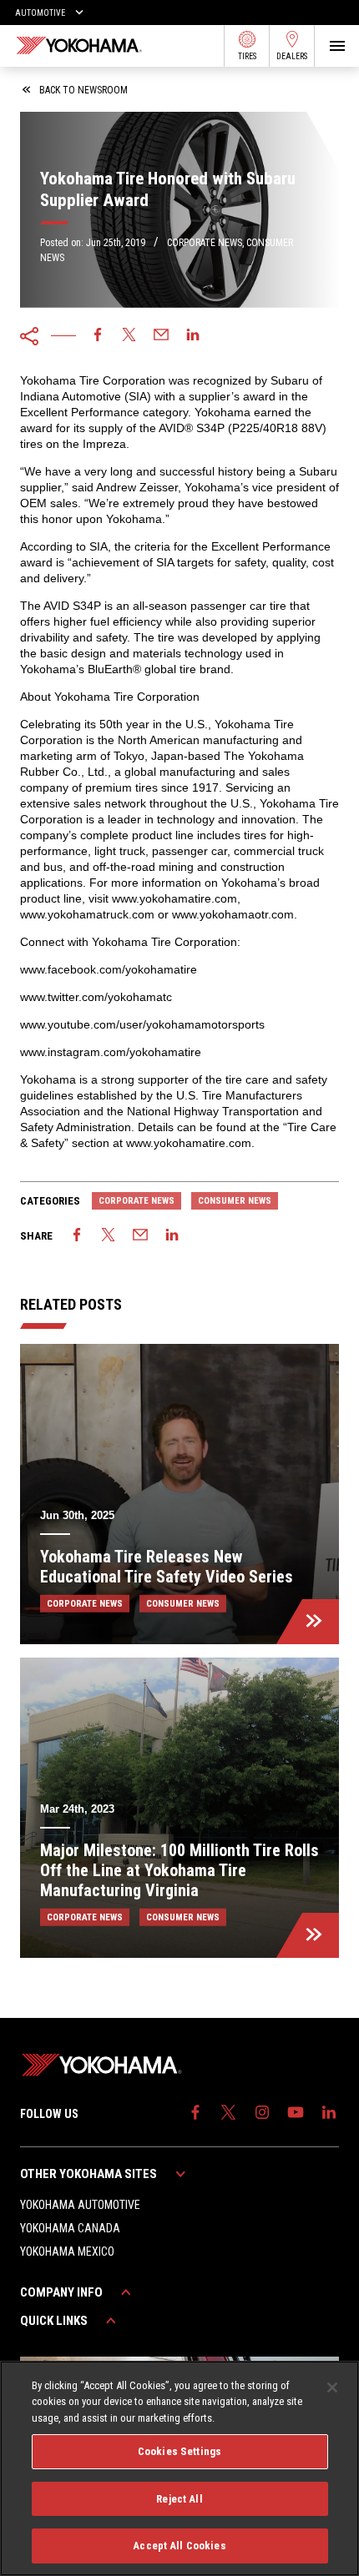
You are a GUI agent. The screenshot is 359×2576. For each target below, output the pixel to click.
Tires (247, 56)
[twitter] (129, 336)
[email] (161, 336)
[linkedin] (193, 336)
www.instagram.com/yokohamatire (111, 1052)
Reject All (179, 2499)
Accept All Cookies (179, 2546)
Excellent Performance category (104, 412)
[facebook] (98, 336)
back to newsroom (83, 90)
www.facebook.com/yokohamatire (109, 969)
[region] (179, 2468)
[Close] (332, 2387)
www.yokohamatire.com (174, 898)
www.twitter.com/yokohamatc (96, 997)
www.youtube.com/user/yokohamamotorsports (142, 1024)
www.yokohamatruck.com (87, 914)
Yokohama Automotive (80, 2205)
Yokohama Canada (70, 2228)
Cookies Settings (179, 2451)
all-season (160, 606)
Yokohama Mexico (67, 2251)
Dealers (292, 56)
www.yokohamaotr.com (233, 914)
